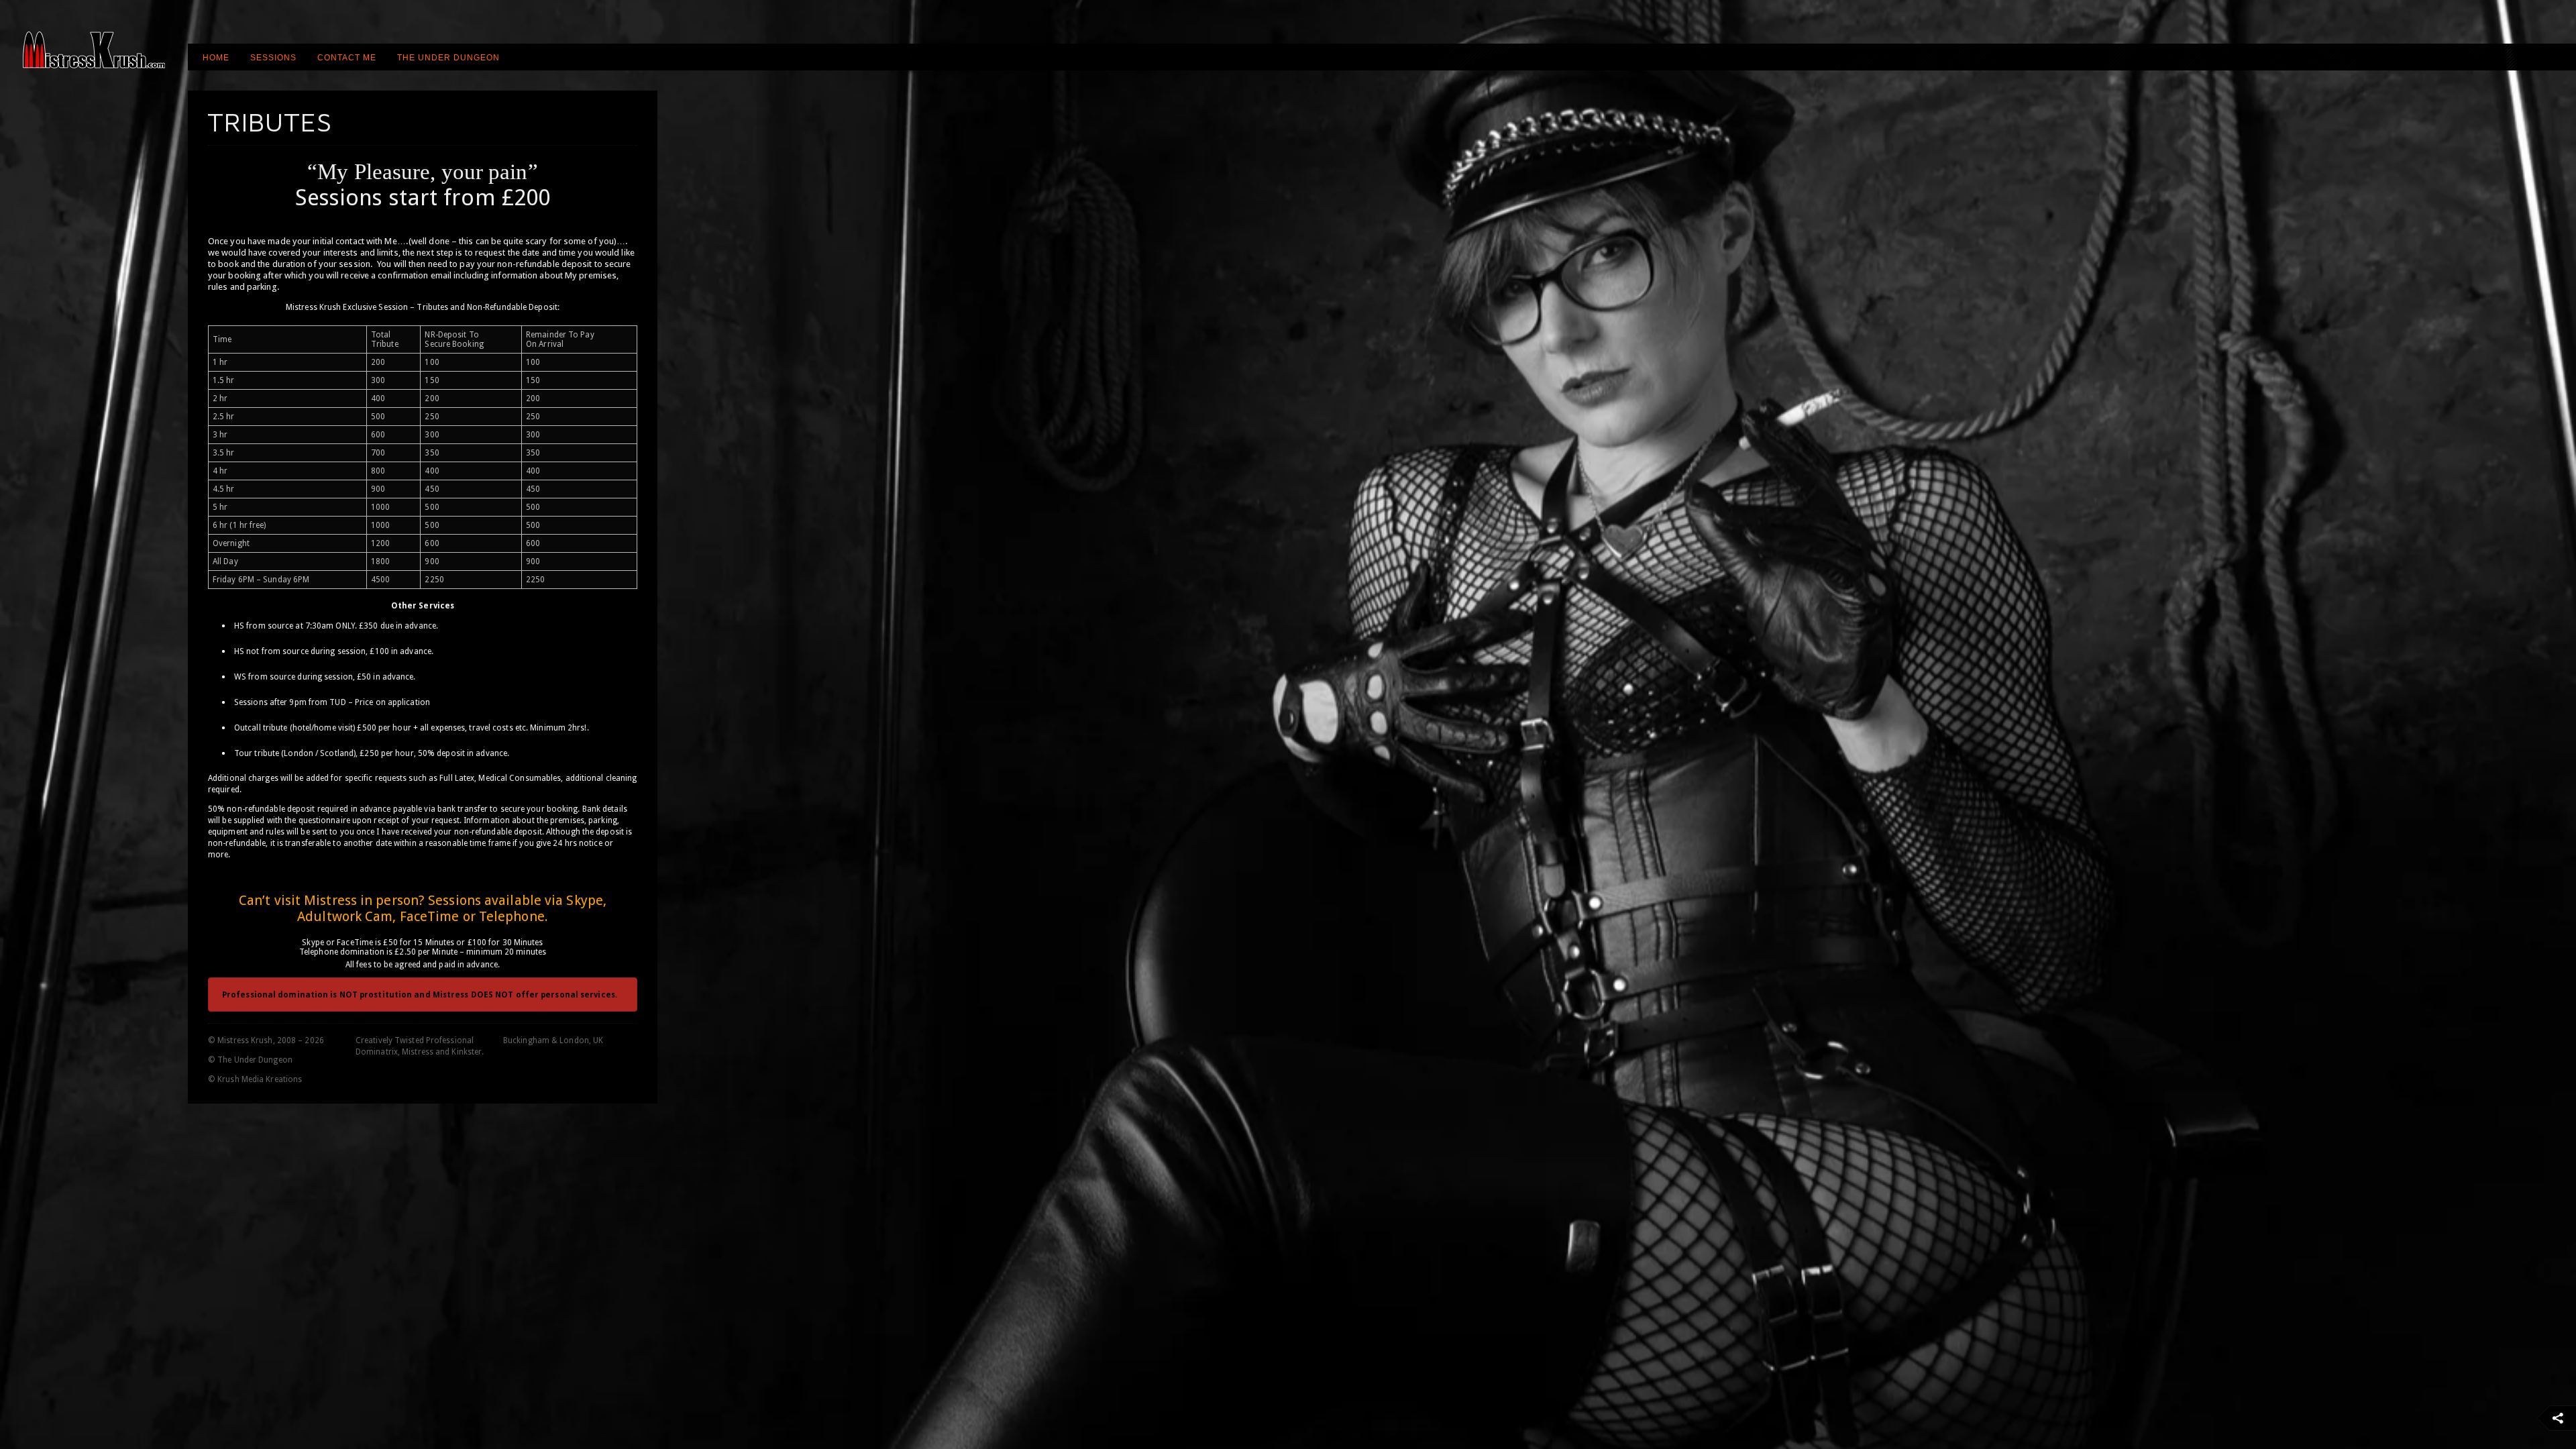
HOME (216, 58)
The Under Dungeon (448, 58)
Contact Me (347, 58)
